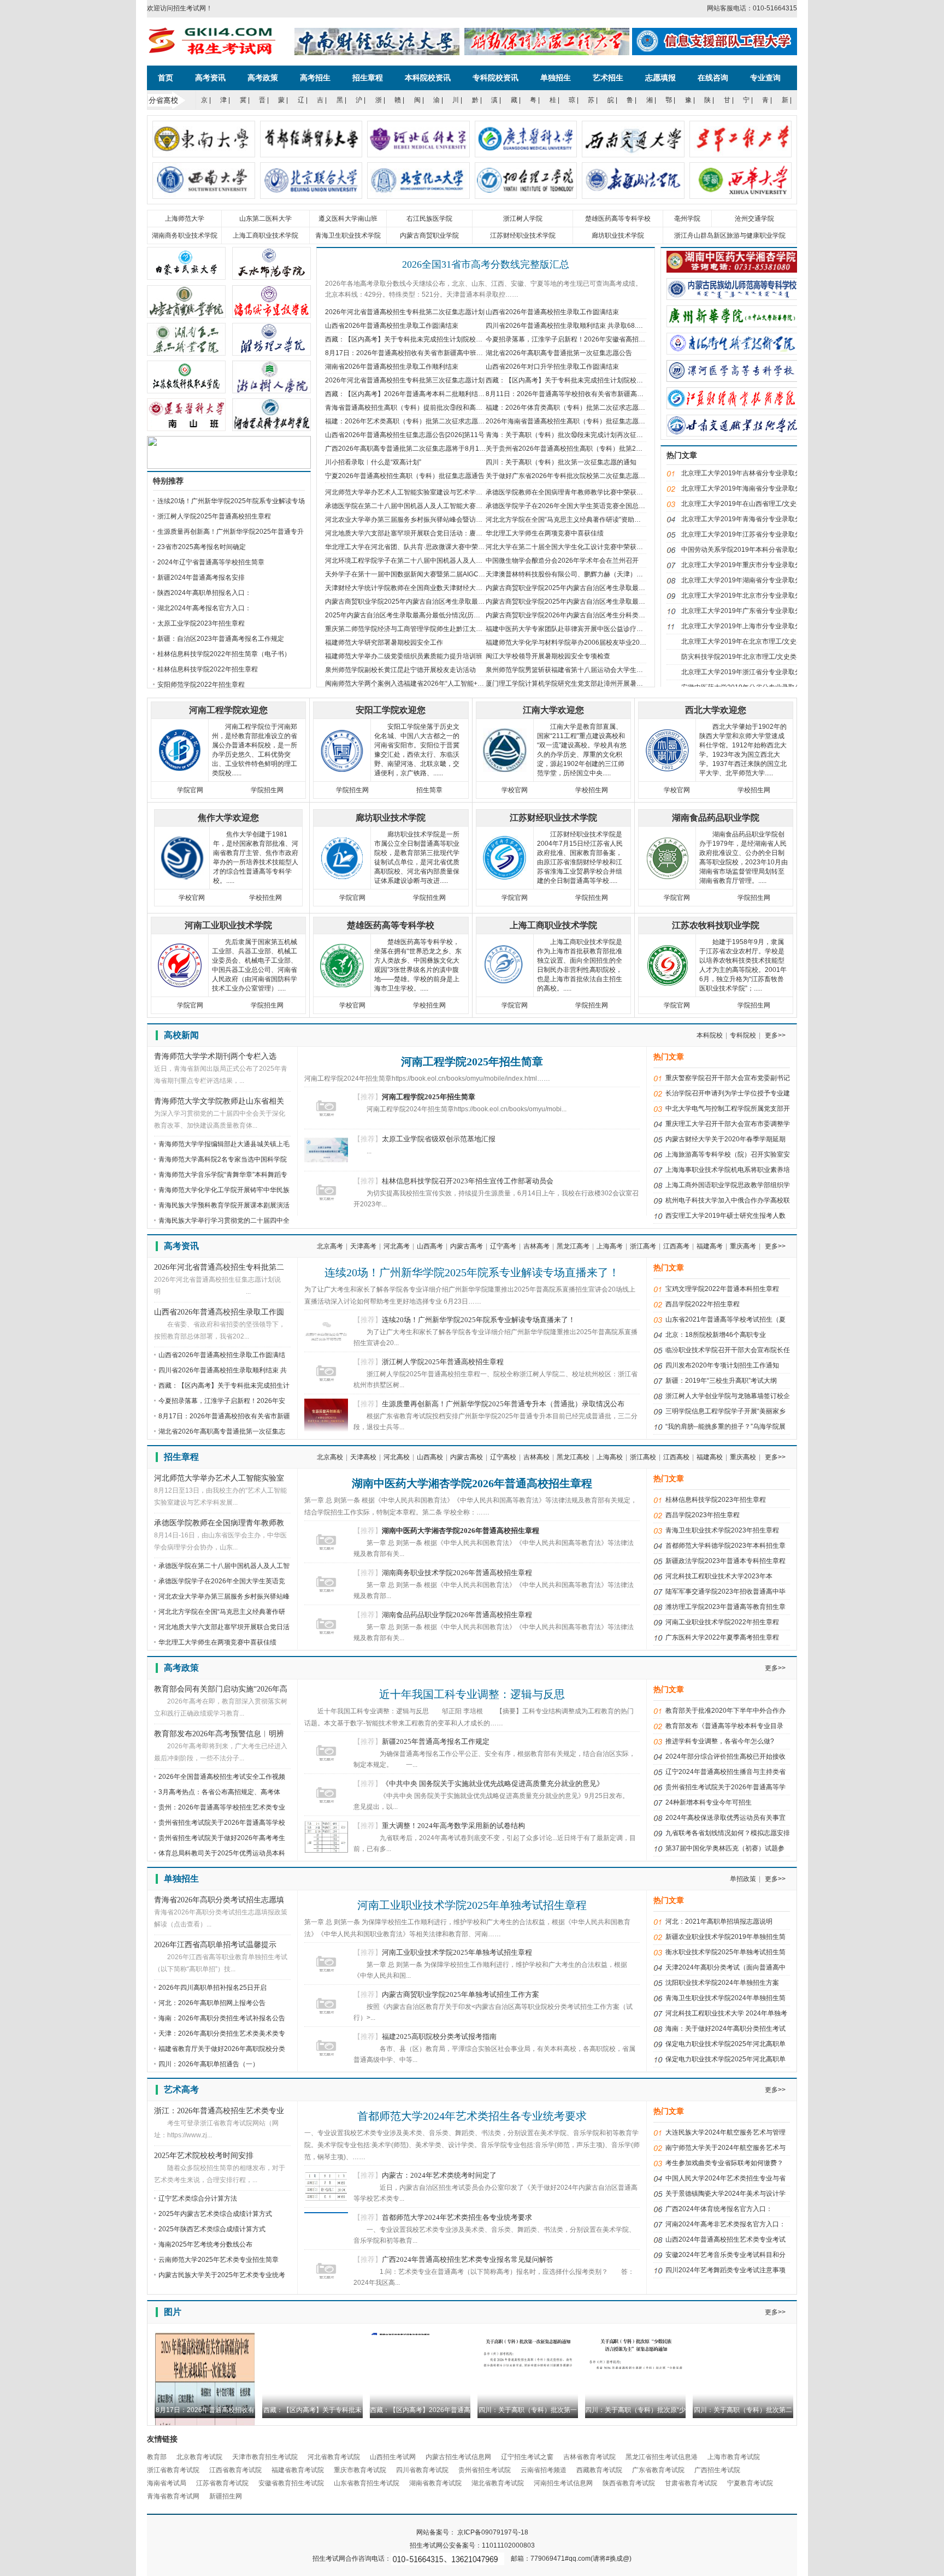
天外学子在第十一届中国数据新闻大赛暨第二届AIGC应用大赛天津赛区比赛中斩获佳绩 (451, 574)
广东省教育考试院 (658, 2470)
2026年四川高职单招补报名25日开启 (213, 1988)
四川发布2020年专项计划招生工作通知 (722, 1365)
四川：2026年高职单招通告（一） (209, 2064)
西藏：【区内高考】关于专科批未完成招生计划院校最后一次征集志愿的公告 (597, 380)
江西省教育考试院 (235, 2470)
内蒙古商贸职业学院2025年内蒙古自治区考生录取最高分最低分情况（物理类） (601, 602)
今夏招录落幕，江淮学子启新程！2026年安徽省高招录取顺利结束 (582, 339)
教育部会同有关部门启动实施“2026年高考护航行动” (221, 1690)
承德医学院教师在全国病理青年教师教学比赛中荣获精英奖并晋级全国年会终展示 (604, 492)
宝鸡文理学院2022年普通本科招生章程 (722, 1289)
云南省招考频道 (544, 2470)
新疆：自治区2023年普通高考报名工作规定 (221, 639)
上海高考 (610, 1246)
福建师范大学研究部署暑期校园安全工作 (384, 642)
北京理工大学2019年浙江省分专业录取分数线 (748, 672)
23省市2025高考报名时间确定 (202, 547)
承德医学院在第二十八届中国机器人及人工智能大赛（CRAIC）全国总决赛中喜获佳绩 (450, 506)
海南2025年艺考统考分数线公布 (205, 2244)
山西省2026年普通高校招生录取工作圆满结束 (552, 312)
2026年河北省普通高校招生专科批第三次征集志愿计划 (405, 380)
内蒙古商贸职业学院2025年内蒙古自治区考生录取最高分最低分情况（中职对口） (444, 602)
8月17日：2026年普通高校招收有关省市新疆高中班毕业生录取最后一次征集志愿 (443, 353)
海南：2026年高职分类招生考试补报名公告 (222, 2018)
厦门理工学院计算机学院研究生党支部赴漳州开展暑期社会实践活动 (584, 683)
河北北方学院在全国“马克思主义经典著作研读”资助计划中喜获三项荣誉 (589, 520)
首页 (166, 78)
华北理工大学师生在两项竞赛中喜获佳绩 (545, 533)
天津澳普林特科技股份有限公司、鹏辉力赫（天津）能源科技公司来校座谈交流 (600, 574)
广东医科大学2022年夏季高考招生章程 (722, 1637)
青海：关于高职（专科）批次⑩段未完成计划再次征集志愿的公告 (581, 435)
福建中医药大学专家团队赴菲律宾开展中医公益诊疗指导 (568, 629)
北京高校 (330, 1457)
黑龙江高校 (573, 1457)
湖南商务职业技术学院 (185, 235)
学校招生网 (592, 790)
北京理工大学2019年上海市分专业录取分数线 (748, 626)
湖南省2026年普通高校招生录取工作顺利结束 (392, 367)
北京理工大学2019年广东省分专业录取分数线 (748, 611)
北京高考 (330, 1246)
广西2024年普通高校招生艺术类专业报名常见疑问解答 (468, 2259)
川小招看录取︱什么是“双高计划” (373, 462)
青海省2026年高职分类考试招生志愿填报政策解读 (219, 1901)
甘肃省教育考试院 (691, 2483)
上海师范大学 (185, 219)
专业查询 (765, 78)
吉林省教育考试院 (589, 2457)
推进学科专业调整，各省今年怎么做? (720, 1741)
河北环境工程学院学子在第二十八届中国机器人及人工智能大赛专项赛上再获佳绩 (443, 561)
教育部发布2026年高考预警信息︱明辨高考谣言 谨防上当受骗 (219, 1735)
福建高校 (710, 1457)
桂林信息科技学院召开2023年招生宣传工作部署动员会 (468, 1181)
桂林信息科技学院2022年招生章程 (208, 669)
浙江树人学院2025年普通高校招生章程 (214, 516)
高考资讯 (210, 78)
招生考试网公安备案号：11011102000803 (472, 2545)
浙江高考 (643, 1246)
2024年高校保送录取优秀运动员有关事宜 (725, 1818)
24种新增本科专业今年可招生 (709, 1802)
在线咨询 (713, 78)
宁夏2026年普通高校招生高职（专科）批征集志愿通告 (405, 476)
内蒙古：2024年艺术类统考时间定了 (439, 2175)
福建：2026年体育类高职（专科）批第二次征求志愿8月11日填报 (581, 408)
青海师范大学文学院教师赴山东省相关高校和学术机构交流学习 (219, 1102)
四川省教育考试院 (422, 2470)
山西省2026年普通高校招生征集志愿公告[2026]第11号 (405, 435)
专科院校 (743, 1035)
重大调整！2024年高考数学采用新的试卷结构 (453, 1826)
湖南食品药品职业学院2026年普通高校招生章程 (457, 1615)
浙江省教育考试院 (173, 2470)
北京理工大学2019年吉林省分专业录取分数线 (748, 473)
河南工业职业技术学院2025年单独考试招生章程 (472, 1905)
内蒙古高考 (467, 1246)
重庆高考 (743, 1246)
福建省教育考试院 (298, 2470)
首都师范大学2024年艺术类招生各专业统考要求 (472, 2116)
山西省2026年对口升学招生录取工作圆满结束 (552, 367)
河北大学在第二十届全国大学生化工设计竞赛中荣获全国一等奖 (577, 547)
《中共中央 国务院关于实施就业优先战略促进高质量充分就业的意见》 (493, 1784)
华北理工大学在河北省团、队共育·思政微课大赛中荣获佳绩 (411, 547)
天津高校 (363, 1457)
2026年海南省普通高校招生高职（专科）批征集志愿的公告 (572, 421)
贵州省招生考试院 (485, 2470)
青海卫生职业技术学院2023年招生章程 (722, 1530)
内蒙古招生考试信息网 (458, 2457)
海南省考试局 (167, 2483)
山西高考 (430, 1246)
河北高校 (397, 1457)
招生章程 (368, 78)
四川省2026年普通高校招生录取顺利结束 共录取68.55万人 (571, 326)
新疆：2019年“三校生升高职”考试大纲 (721, 1381)
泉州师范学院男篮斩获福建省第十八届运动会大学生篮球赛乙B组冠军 (586, 670)
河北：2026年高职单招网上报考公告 (212, 2003)
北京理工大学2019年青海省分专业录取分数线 (748, 519)
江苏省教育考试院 (222, 2483)
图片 (173, 2312)
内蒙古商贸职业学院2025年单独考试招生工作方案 (461, 1994)
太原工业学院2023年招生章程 (201, 623)
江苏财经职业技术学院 (523, 235)
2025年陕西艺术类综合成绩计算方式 (212, 2229)
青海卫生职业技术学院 (348, 235)
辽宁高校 (503, 1457)
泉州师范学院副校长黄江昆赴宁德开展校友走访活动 (400, 670)
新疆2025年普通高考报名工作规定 (436, 1741)
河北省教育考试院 (334, 2457)
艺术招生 (608, 78)
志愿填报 (660, 78)
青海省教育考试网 (173, 2496)
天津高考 (363, 1246)
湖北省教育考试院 (498, 2483)
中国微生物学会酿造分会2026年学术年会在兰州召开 (562, 561)
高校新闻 (181, 1035)
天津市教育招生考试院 (265, 2457)
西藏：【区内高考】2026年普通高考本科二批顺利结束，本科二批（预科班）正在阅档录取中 (461, 394)
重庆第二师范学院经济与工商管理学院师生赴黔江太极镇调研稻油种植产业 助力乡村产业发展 (460, 629)
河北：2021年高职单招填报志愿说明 (719, 1921)
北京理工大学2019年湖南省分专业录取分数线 (748, 580)
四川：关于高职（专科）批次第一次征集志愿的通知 (561, 462)
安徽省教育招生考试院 (291, 2483)
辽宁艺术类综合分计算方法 (198, 2198)
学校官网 (515, 790)
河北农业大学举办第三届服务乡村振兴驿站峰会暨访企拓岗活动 (417, 520)
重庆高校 (743, 1457)
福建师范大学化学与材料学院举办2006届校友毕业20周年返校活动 (582, 642)
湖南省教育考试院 (435, 2483)
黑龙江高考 (573, 1246)
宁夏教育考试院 (750, 2483)
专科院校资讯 (495, 78)
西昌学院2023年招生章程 (703, 1515)
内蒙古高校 (467, 1457)
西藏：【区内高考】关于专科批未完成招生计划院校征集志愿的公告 (423, 339)
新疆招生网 (226, 2496)
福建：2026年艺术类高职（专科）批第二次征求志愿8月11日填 (417, 421)
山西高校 (430, 1457)
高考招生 (315, 78)
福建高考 (710, 1246)
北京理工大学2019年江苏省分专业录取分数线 (748, 534)
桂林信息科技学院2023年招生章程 (716, 1500)
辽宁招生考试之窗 (527, 2457)
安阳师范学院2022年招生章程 (201, 685)
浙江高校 (643, 1457)
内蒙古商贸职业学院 (429, 235)
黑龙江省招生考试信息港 (662, 2457)
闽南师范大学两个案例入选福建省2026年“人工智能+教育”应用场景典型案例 (435, 683)
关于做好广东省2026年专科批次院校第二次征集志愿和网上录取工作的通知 (595, 476)
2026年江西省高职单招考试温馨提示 (215, 1945)
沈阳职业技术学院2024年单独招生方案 (722, 1983)
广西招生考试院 (717, 2470)
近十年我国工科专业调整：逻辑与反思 (472, 1694)
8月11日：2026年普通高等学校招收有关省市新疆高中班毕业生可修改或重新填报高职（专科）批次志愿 (637, 394)
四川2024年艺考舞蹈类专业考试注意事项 (725, 2270)
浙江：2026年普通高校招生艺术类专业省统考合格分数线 (219, 2112)
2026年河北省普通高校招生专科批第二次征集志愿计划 (405, 312)
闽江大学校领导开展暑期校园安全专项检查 (548, 656)
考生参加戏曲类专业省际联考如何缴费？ (724, 2163)
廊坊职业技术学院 (618, 235)
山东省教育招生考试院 (367, 2483)
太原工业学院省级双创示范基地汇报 (439, 1139)
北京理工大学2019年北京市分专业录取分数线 (748, 596)
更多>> (775, 1035)
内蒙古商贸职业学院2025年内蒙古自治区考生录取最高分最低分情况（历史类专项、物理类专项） (628, 588)
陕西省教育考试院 (629, 2483)
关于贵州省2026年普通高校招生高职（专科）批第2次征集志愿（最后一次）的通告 (607, 449)
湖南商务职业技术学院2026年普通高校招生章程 (457, 1573)
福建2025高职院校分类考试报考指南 (439, 2036)
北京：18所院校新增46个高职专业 (716, 1335)
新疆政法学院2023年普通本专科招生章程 (725, 1561)
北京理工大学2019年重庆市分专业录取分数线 (748, 565)
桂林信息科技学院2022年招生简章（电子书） (224, 654)
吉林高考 (536, 1246)
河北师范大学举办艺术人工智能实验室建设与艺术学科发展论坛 (417, 492)
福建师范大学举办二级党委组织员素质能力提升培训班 (404, 656)
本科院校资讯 (428, 78)
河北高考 (397, 1246)
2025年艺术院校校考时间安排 (204, 2156)
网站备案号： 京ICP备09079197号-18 (472, 2532)
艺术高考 (181, 2089)
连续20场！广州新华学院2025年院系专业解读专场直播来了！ (472, 1272)
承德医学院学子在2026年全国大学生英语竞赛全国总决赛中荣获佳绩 (585, 506)
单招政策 (743, 1879)
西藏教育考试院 (599, 2470)
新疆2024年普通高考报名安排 (201, 577)
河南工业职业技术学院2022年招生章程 (722, 1622)
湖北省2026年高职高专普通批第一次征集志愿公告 (559, 353)
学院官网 (190, 790)
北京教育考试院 (199, 2457)
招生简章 (429, 790)
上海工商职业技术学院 (265, 235)
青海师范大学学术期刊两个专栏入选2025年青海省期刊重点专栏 (215, 1057)
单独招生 (556, 78)
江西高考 (676, 1246)
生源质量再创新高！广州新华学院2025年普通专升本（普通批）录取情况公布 (503, 1404)
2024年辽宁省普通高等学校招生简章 (211, 562)
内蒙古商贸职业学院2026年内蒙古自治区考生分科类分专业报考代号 (585, 615)
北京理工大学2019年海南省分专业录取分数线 (748, 488)
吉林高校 (536, 1457)
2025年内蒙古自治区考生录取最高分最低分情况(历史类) (407, 615)
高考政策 (263, 78)
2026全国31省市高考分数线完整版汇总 (486, 264)
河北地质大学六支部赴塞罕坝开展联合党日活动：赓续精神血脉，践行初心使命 (440, 533)
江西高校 (676, 1457)
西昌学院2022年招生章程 (703, 1304)
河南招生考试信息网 (563, 2483)
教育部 (157, 2457)
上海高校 (610, 1457)
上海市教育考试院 (734, 2457)
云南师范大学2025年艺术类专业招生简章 (219, 2260)
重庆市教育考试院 (360, 2470)
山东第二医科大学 (265, 219)
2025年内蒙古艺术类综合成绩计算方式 (215, 2214)
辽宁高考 (503, 1246)
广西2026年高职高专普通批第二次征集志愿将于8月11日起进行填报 (424, 449)
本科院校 (710, 1035)
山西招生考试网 (393, 2457)
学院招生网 (267, 790)
